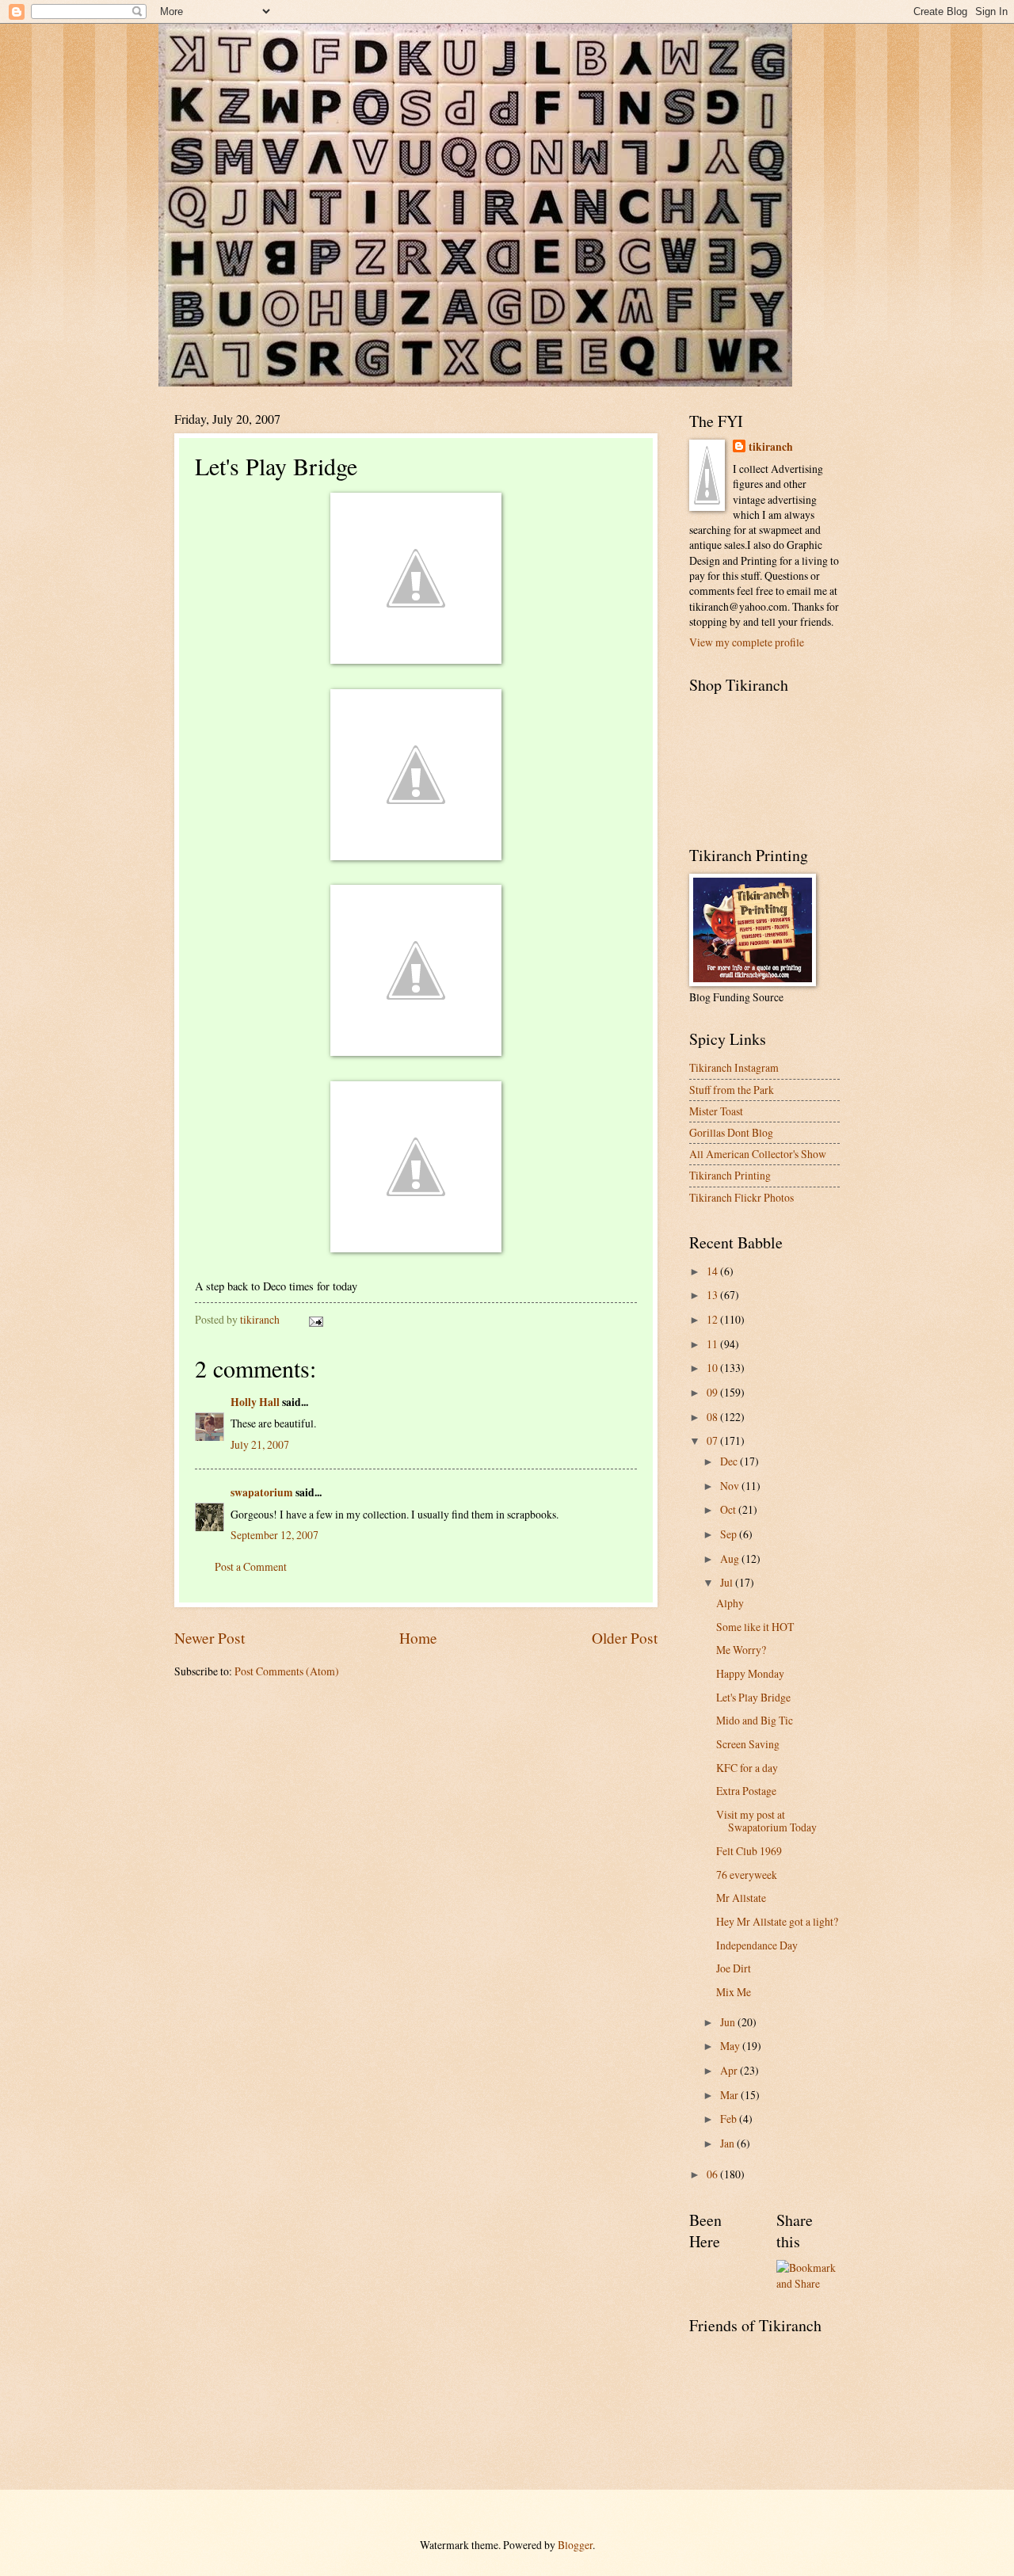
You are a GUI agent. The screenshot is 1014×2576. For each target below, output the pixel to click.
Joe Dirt (734, 1968)
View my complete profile (747, 642)
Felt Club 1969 (749, 1851)
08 (713, 1417)
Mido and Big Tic (755, 1720)
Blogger (575, 2545)
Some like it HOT (755, 1627)
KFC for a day (747, 1768)
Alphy (730, 1603)
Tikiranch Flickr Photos (741, 1197)
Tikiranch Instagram (734, 1067)
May (731, 2046)
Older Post (625, 1638)
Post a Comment (251, 1566)
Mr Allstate (741, 1898)
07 (713, 1440)
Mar (730, 2095)
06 (713, 2174)
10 (713, 1368)
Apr (730, 2070)
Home (418, 1638)
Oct (729, 1509)
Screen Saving (748, 1744)
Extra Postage (746, 1791)
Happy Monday (750, 1673)
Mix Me (734, 1992)
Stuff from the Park (732, 1090)
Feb (730, 2119)
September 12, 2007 (274, 1535)
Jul (728, 1582)
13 (713, 1295)
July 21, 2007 (260, 1444)
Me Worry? (741, 1650)
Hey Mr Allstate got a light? (777, 1921)
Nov (731, 1486)
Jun (729, 2022)
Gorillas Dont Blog (731, 1132)
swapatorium (262, 1492)
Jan (728, 2143)
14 (713, 1271)
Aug (731, 1559)
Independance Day (757, 1945)
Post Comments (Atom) (287, 1671)
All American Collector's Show (758, 1154)
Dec (730, 1461)
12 (713, 1319)
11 (713, 1344)
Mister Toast (716, 1111)
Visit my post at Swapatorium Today (766, 1821)
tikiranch (771, 447)
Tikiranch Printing (730, 1175)
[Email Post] (315, 1319)
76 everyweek (747, 1875)
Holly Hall (255, 1402)
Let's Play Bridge (753, 1697)
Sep (730, 1534)
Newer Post (210, 1638)
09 (713, 1392)
